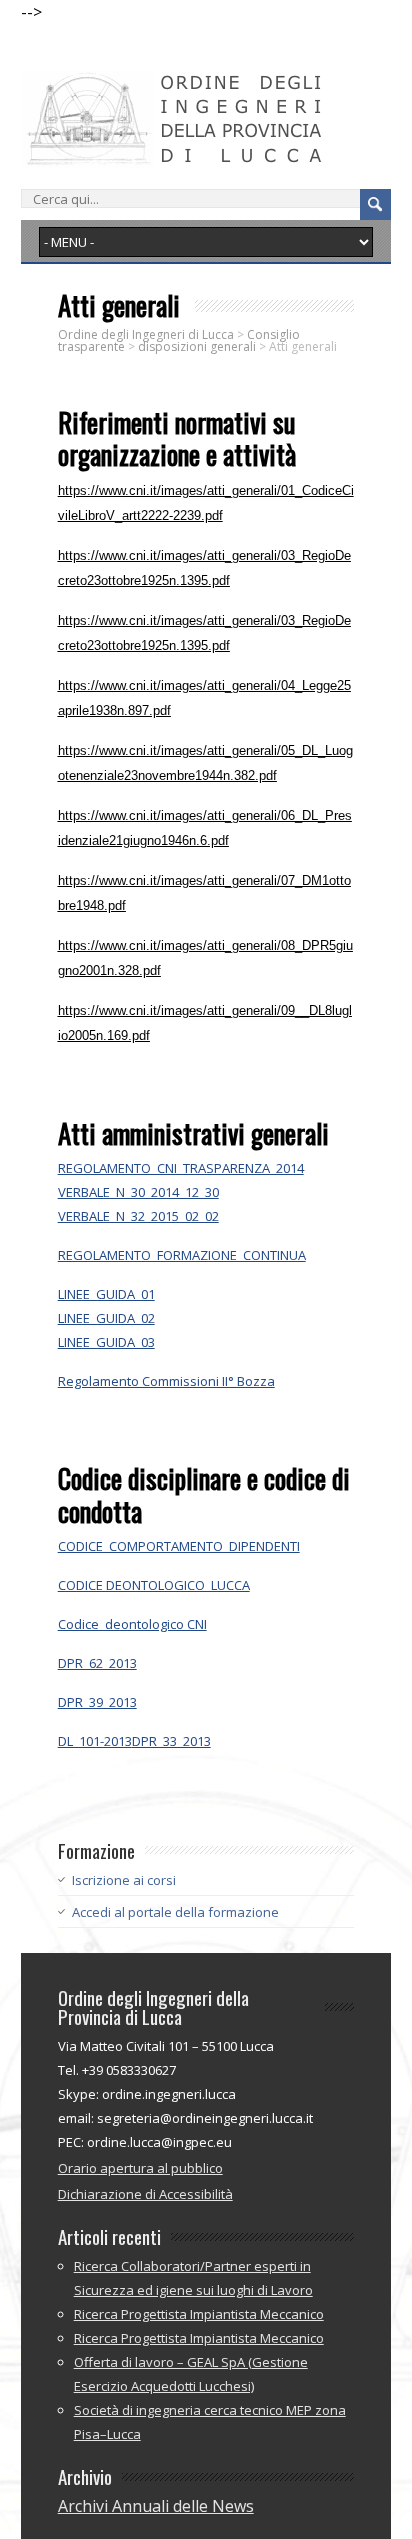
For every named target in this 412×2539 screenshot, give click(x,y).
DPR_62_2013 (97, 1663)
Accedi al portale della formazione (175, 1912)
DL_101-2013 (95, 1741)
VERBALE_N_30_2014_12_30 (138, 1192)
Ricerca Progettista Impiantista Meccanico (199, 2314)
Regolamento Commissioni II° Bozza (166, 1381)
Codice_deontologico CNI (132, 1624)
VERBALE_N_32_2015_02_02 (138, 1216)
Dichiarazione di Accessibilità (145, 2194)
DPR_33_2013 (171, 1741)
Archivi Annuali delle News (156, 2506)
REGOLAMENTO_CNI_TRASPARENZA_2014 (181, 1168)
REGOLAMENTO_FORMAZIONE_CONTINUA (182, 1255)
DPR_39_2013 (97, 1702)
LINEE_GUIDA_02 (106, 1318)
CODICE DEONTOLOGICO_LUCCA (154, 1585)
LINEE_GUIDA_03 (106, 1342)
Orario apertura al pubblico (140, 2168)
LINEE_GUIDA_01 (106, 1294)
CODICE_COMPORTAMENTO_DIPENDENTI (179, 1546)
